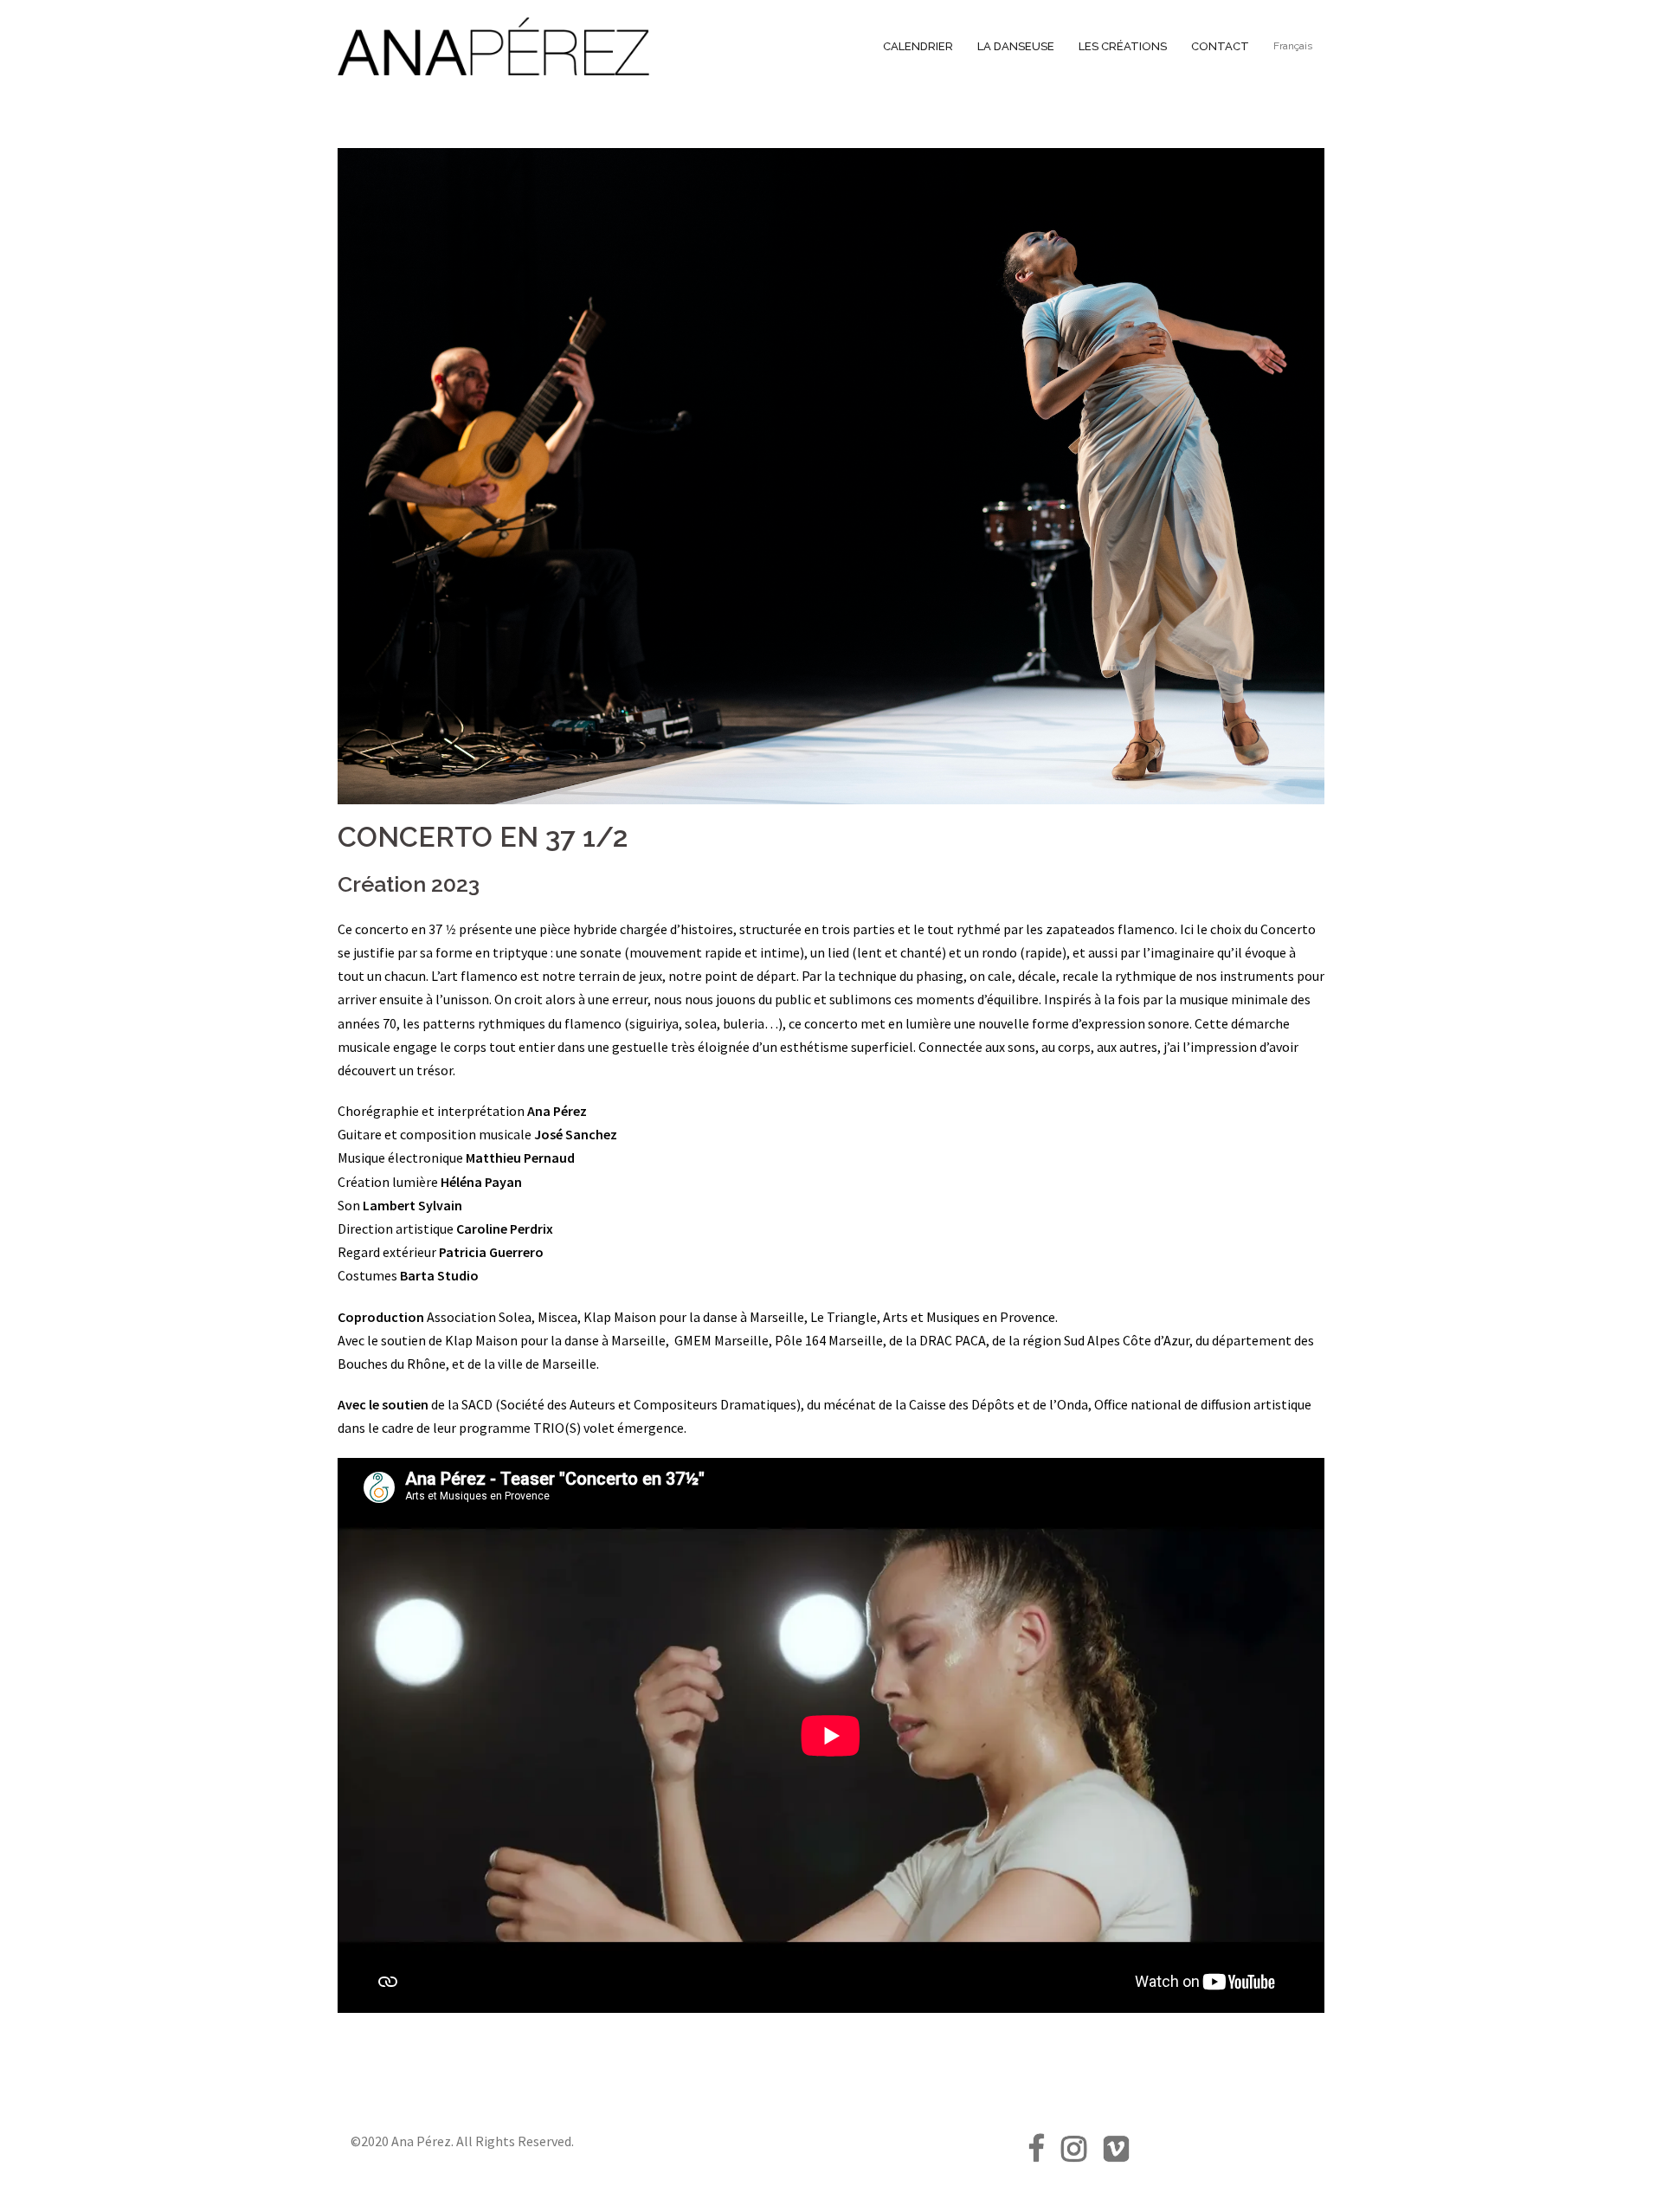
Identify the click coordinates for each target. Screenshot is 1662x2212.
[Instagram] (1074, 2154)
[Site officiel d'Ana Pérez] (493, 45)
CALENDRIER (918, 46)
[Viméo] (1116, 2154)
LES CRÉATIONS (1123, 46)
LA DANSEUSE (1016, 46)
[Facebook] (1036, 2154)
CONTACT (1220, 46)
